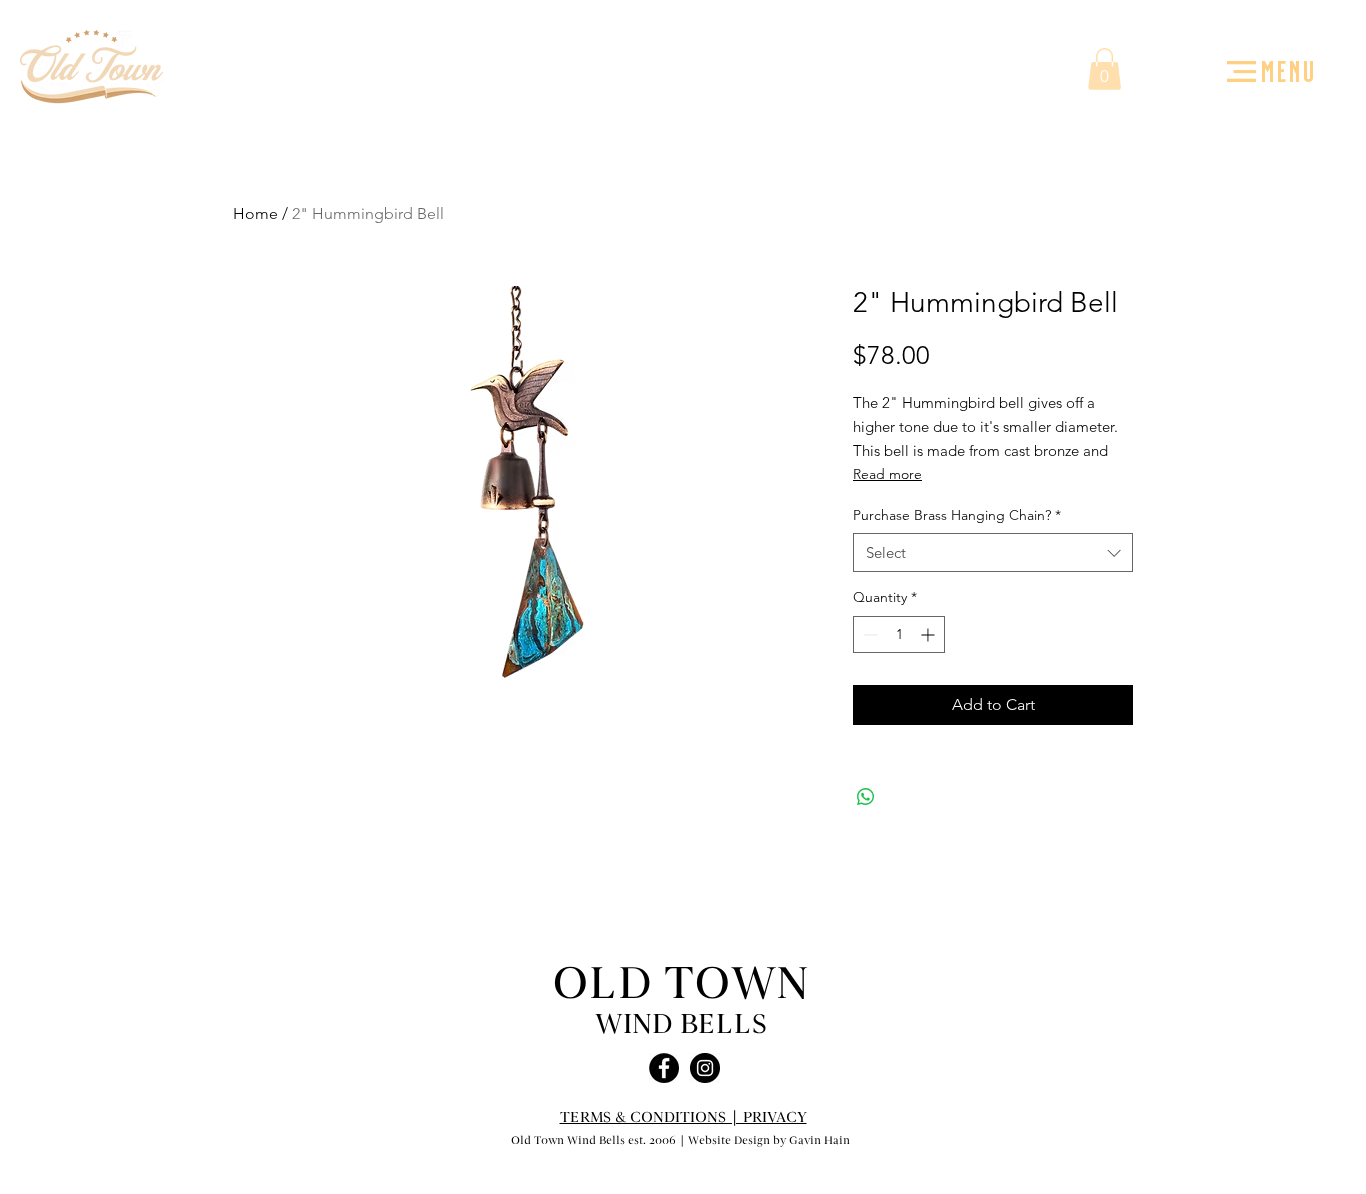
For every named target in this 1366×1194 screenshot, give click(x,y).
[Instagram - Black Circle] (705, 1068)
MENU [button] (1289, 70)
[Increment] (929, 634)
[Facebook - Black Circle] (664, 1068)
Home (255, 213)
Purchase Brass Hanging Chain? (957, 515)
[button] (1241, 71)
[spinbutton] (899, 634)
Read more (887, 474)
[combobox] (993, 552)
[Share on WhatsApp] (866, 797)
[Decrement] (868, 634)
